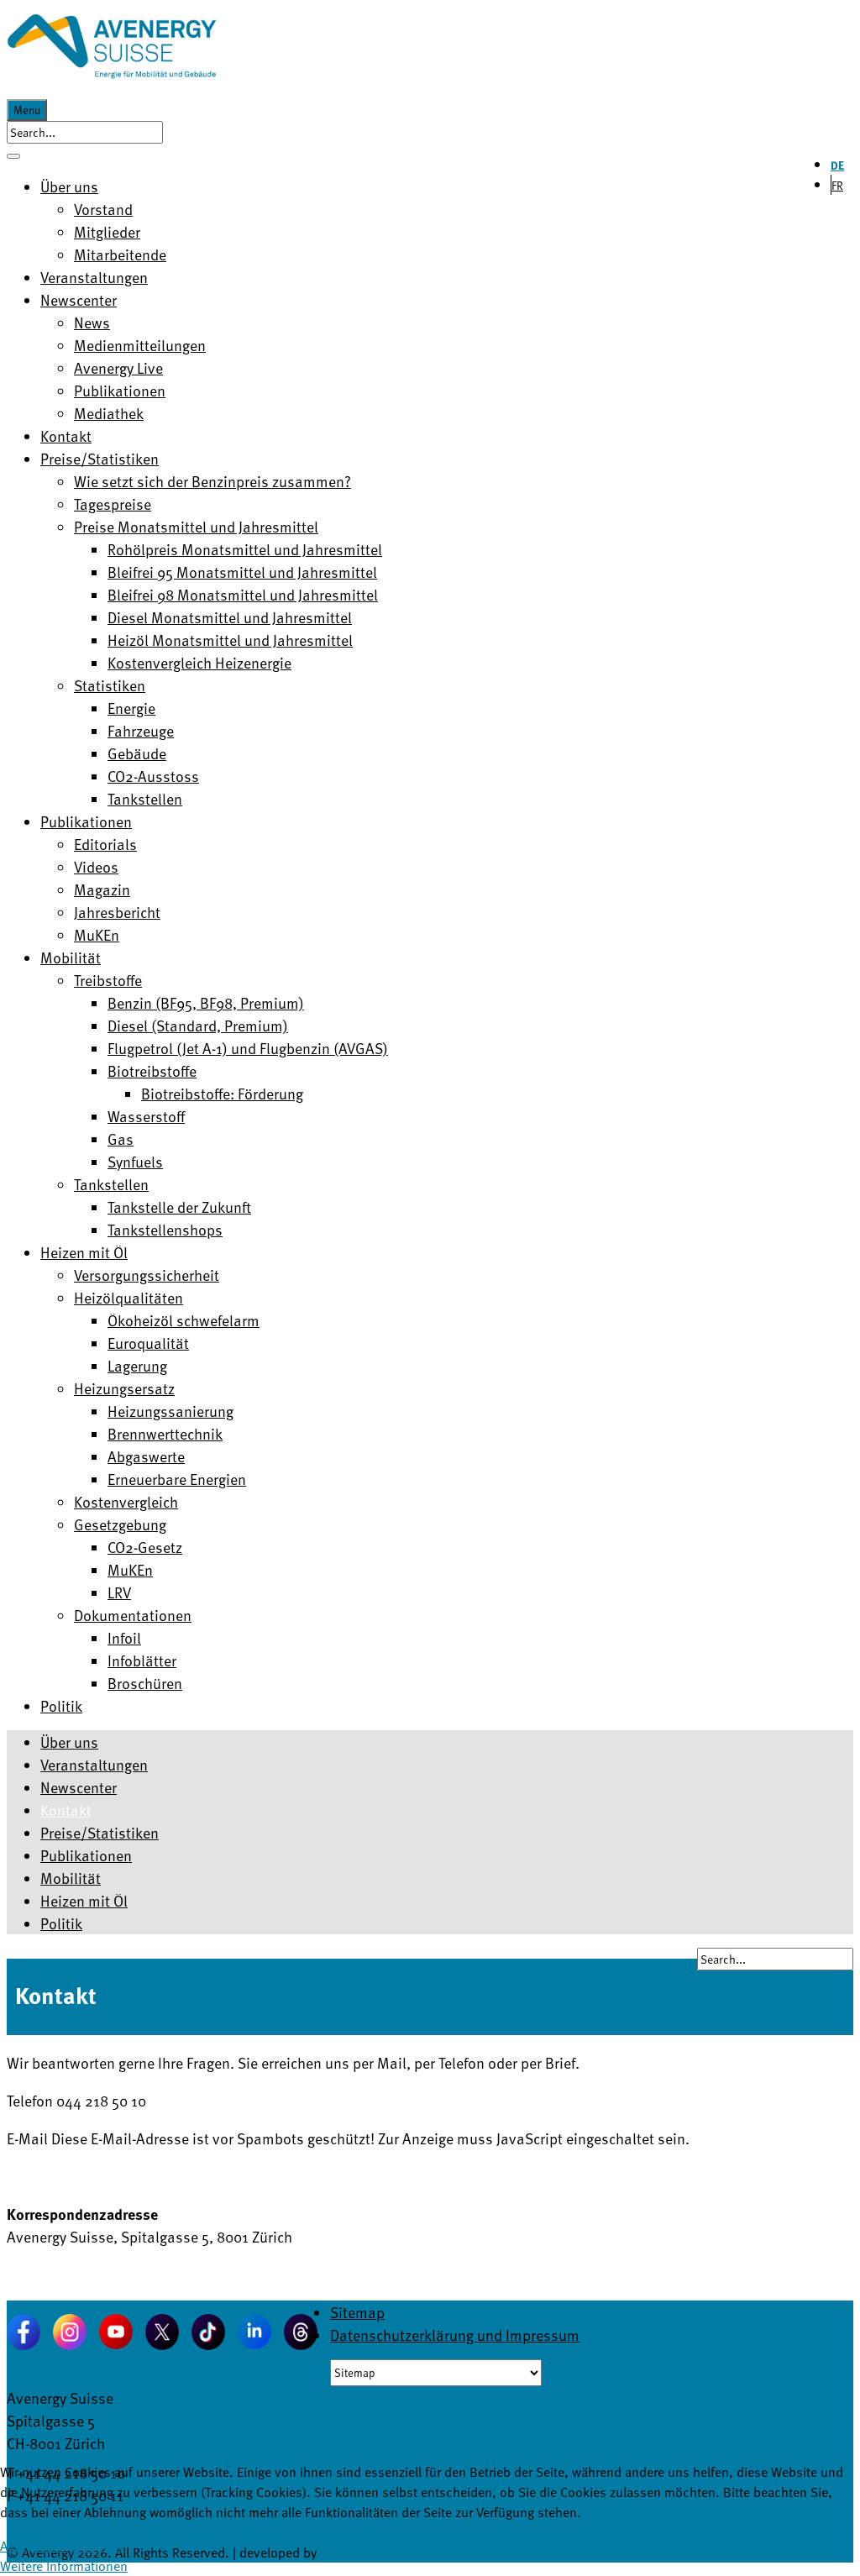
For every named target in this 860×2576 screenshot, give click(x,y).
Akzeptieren (34, 2546)
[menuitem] (69, 186)
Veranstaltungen (94, 1764)
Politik (61, 1923)
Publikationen (86, 1855)
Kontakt (66, 1810)
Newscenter (79, 1787)
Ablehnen (98, 2546)
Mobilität (71, 1878)
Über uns (69, 1742)
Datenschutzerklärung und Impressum (455, 2335)
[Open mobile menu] (13, 156)
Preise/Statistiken (100, 1832)
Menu (27, 110)
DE (837, 165)
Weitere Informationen (64, 2566)
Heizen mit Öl (84, 1900)
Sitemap (357, 2312)
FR (837, 185)
